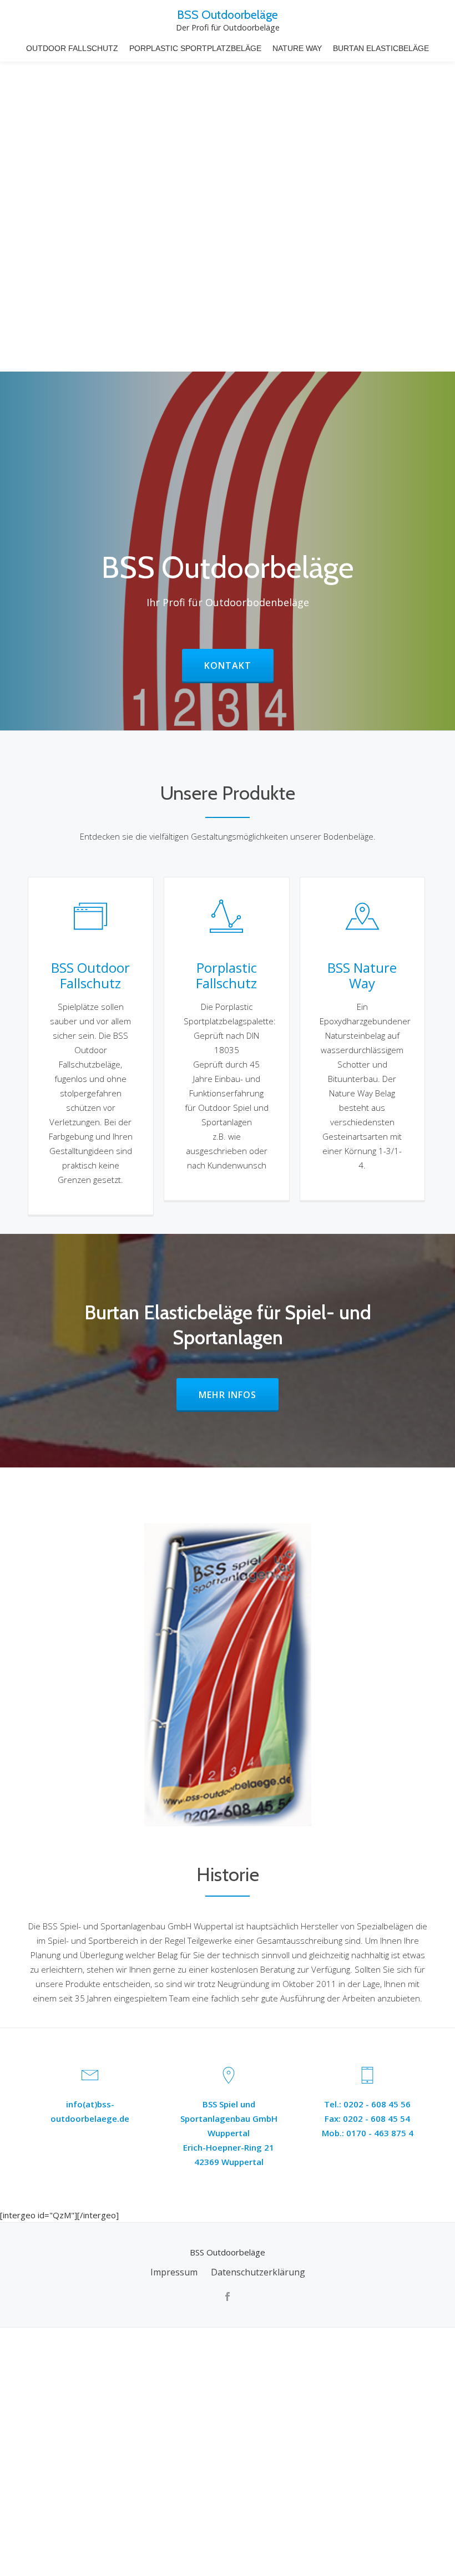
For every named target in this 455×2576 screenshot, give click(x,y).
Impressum (174, 2272)
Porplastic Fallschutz (226, 975)
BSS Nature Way (362, 975)
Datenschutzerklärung (258, 2272)
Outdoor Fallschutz (72, 48)
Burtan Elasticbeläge (381, 48)
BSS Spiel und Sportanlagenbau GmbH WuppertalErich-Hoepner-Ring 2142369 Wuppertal (229, 2133)
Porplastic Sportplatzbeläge (195, 48)
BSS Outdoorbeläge (228, 14)
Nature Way (297, 48)
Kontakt (239, 665)
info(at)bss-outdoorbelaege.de (90, 2111)
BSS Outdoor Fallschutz (90, 975)
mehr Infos (239, 1395)
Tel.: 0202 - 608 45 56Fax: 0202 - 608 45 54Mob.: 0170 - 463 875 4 (368, 2118)
